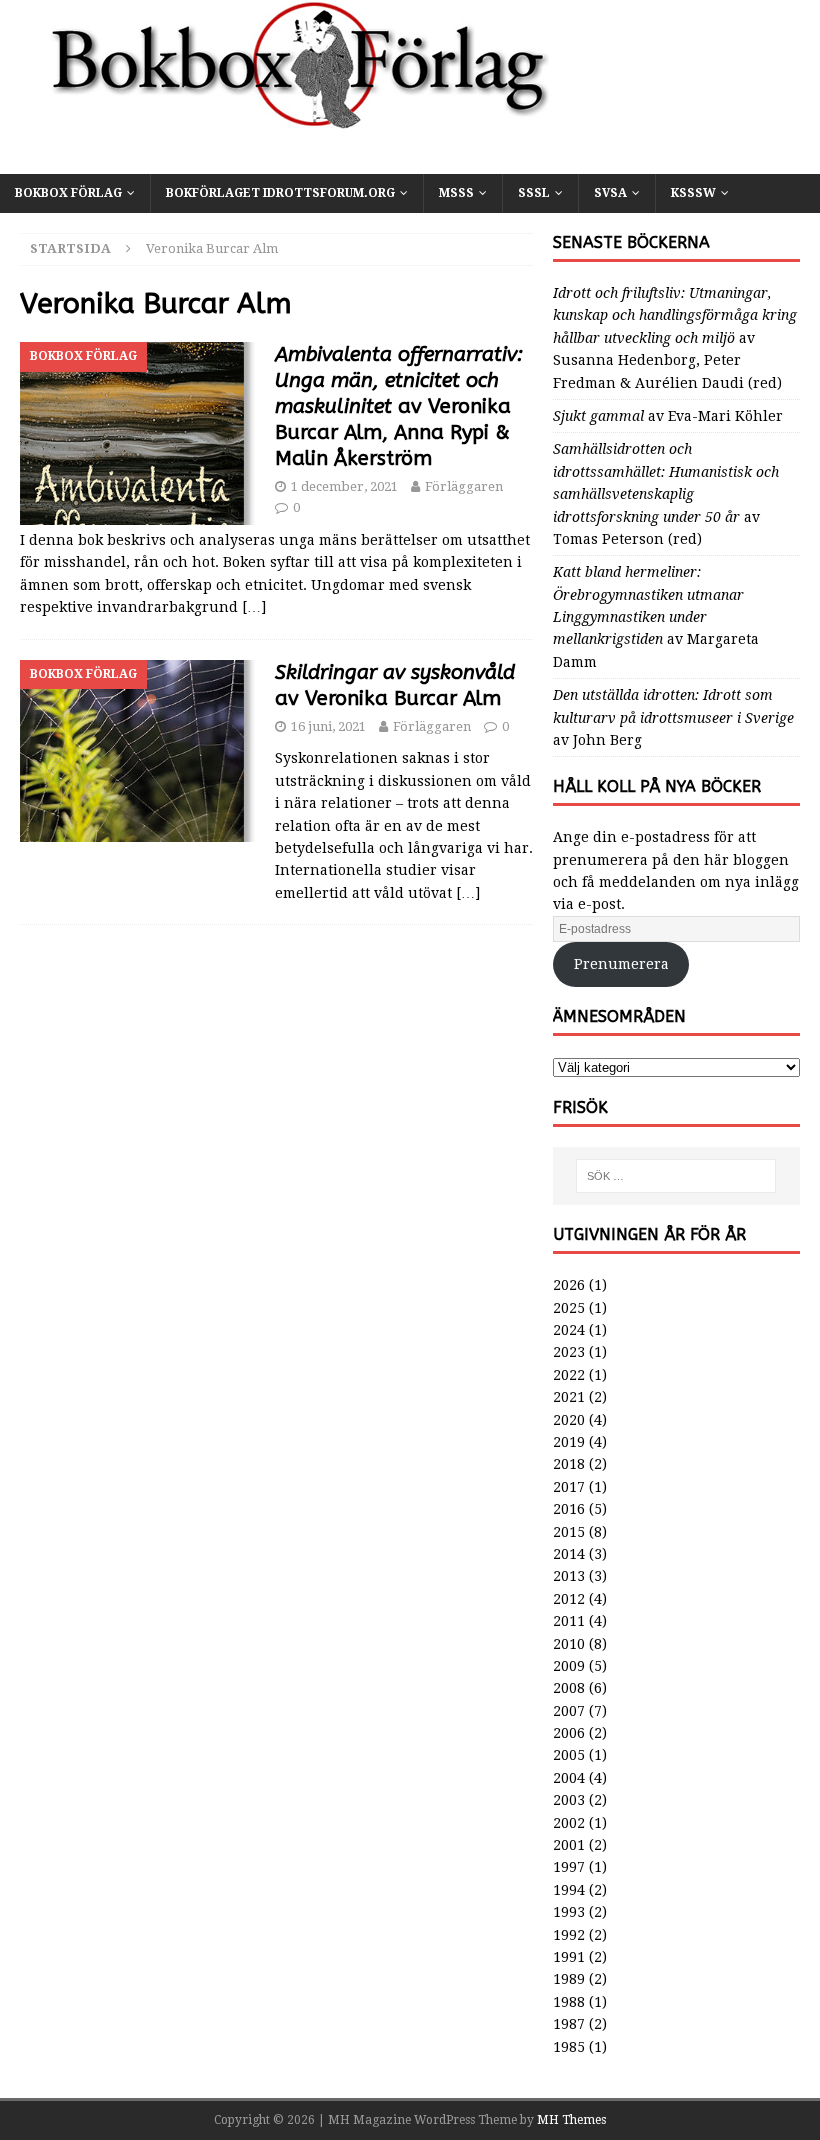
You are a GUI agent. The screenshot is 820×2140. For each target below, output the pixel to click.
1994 (569, 1890)
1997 (569, 1867)
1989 (569, 1979)
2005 (569, 1755)
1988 (569, 2002)
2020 (569, 1420)
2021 (569, 1397)
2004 (569, 1778)
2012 (569, 1599)
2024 (569, 1330)
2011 (569, 1621)
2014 (569, 1554)
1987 (569, 2024)
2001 (569, 1845)
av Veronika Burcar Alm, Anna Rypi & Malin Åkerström (399, 406)
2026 (569, 1285)
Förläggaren (464, 486)
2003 (569, 1800)
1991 (569, 1957)
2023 (569, 1352)
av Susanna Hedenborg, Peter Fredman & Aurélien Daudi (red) (675, 338)
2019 (569, 1442)
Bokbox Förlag (68, 193)
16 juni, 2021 (328, 726)
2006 (569, 1733)
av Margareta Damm (656, 617)
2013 (569, 1576)
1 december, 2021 (344, 486)
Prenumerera (621, 964)
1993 (569, 1912)
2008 (569, 1688)
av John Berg (673, 717)
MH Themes (571, 2120)
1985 (569, 2047)
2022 (569, 1375)
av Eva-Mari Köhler (668, 416)
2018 (569, 1464)
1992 (569, 1935)
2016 (569, 1509)
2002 (569, 1823)
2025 (569, 1308)
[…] (254, 607)
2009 (569, 1666)
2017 (569, 1487)
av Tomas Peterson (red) (666, 494)
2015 (569, 1532)
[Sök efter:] (676, 1176)
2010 (569, 1644)
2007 (569, 1711)
